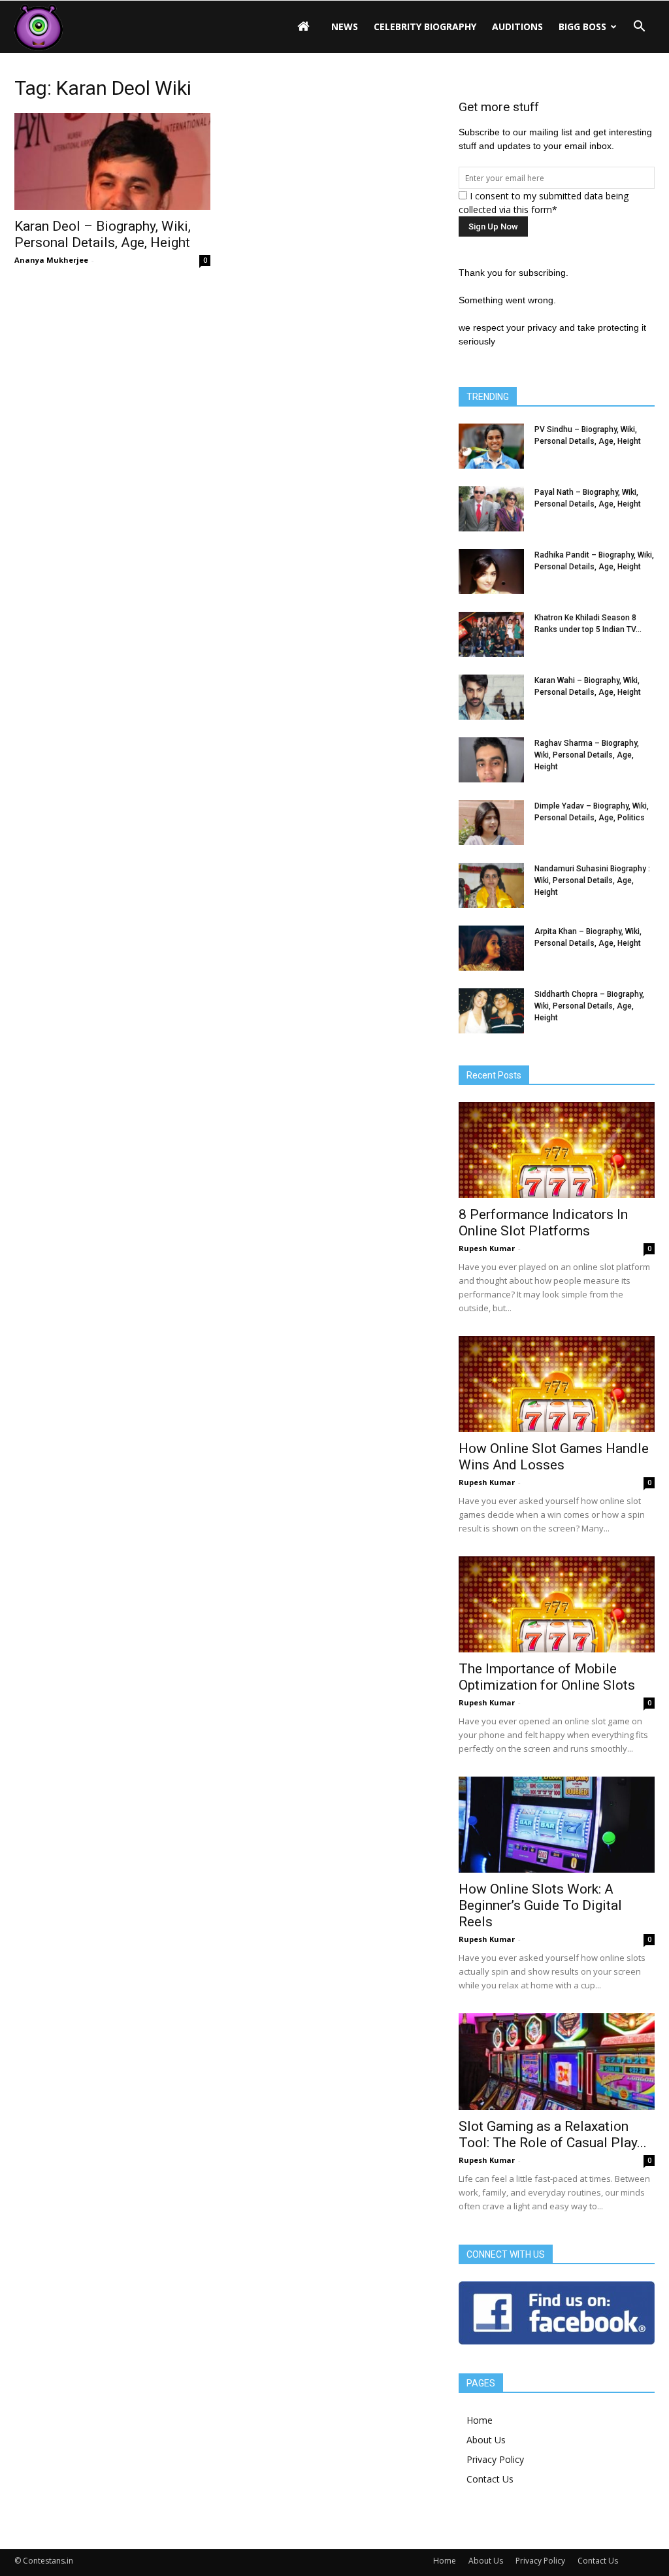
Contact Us (490, 2479)
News (345, 26)
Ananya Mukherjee (51, 260)
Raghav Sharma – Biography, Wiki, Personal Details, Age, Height (587, 755)
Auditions (517, 26)
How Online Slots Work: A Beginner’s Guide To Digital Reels (540, 1905)
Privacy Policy (495, 2459)
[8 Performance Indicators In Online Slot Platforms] (557, 1150)
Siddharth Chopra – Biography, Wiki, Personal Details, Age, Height (589, 1006)
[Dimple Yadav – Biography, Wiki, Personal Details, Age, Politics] (491, 823)
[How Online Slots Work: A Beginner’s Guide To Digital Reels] (557, 1825)
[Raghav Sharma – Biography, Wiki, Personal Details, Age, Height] (491, 760)
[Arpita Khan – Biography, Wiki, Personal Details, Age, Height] (491, 948)
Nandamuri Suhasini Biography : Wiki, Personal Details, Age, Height (592, 880)
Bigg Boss (582, 26)
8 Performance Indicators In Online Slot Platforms (543, 1223)
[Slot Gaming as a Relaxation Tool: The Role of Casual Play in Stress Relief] (557, 2062)
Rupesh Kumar (487, 1248)
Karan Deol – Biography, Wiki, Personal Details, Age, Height (103, 234)
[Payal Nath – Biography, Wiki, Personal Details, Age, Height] (491, 509)
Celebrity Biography (425, 26)
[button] (639, 27)
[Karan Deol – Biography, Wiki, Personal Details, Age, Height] (112, 161)
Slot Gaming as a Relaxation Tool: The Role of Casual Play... (553, 2134)
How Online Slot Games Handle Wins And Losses (554, 1457)
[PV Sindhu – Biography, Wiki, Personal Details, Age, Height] (491, 446)
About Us (486, 2440)
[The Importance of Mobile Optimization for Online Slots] (557, 1604)
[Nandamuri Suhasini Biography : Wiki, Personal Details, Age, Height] (491, 885)
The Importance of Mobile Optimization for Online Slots (547, 1677)
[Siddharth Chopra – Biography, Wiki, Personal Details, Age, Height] (491, 1011)
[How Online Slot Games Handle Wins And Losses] (557, 1384)
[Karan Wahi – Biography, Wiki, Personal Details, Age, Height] (491, 697)
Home (480, 2420)
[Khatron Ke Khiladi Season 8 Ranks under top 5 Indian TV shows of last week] (491, 634)
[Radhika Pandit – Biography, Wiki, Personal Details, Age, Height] (491, 572)
